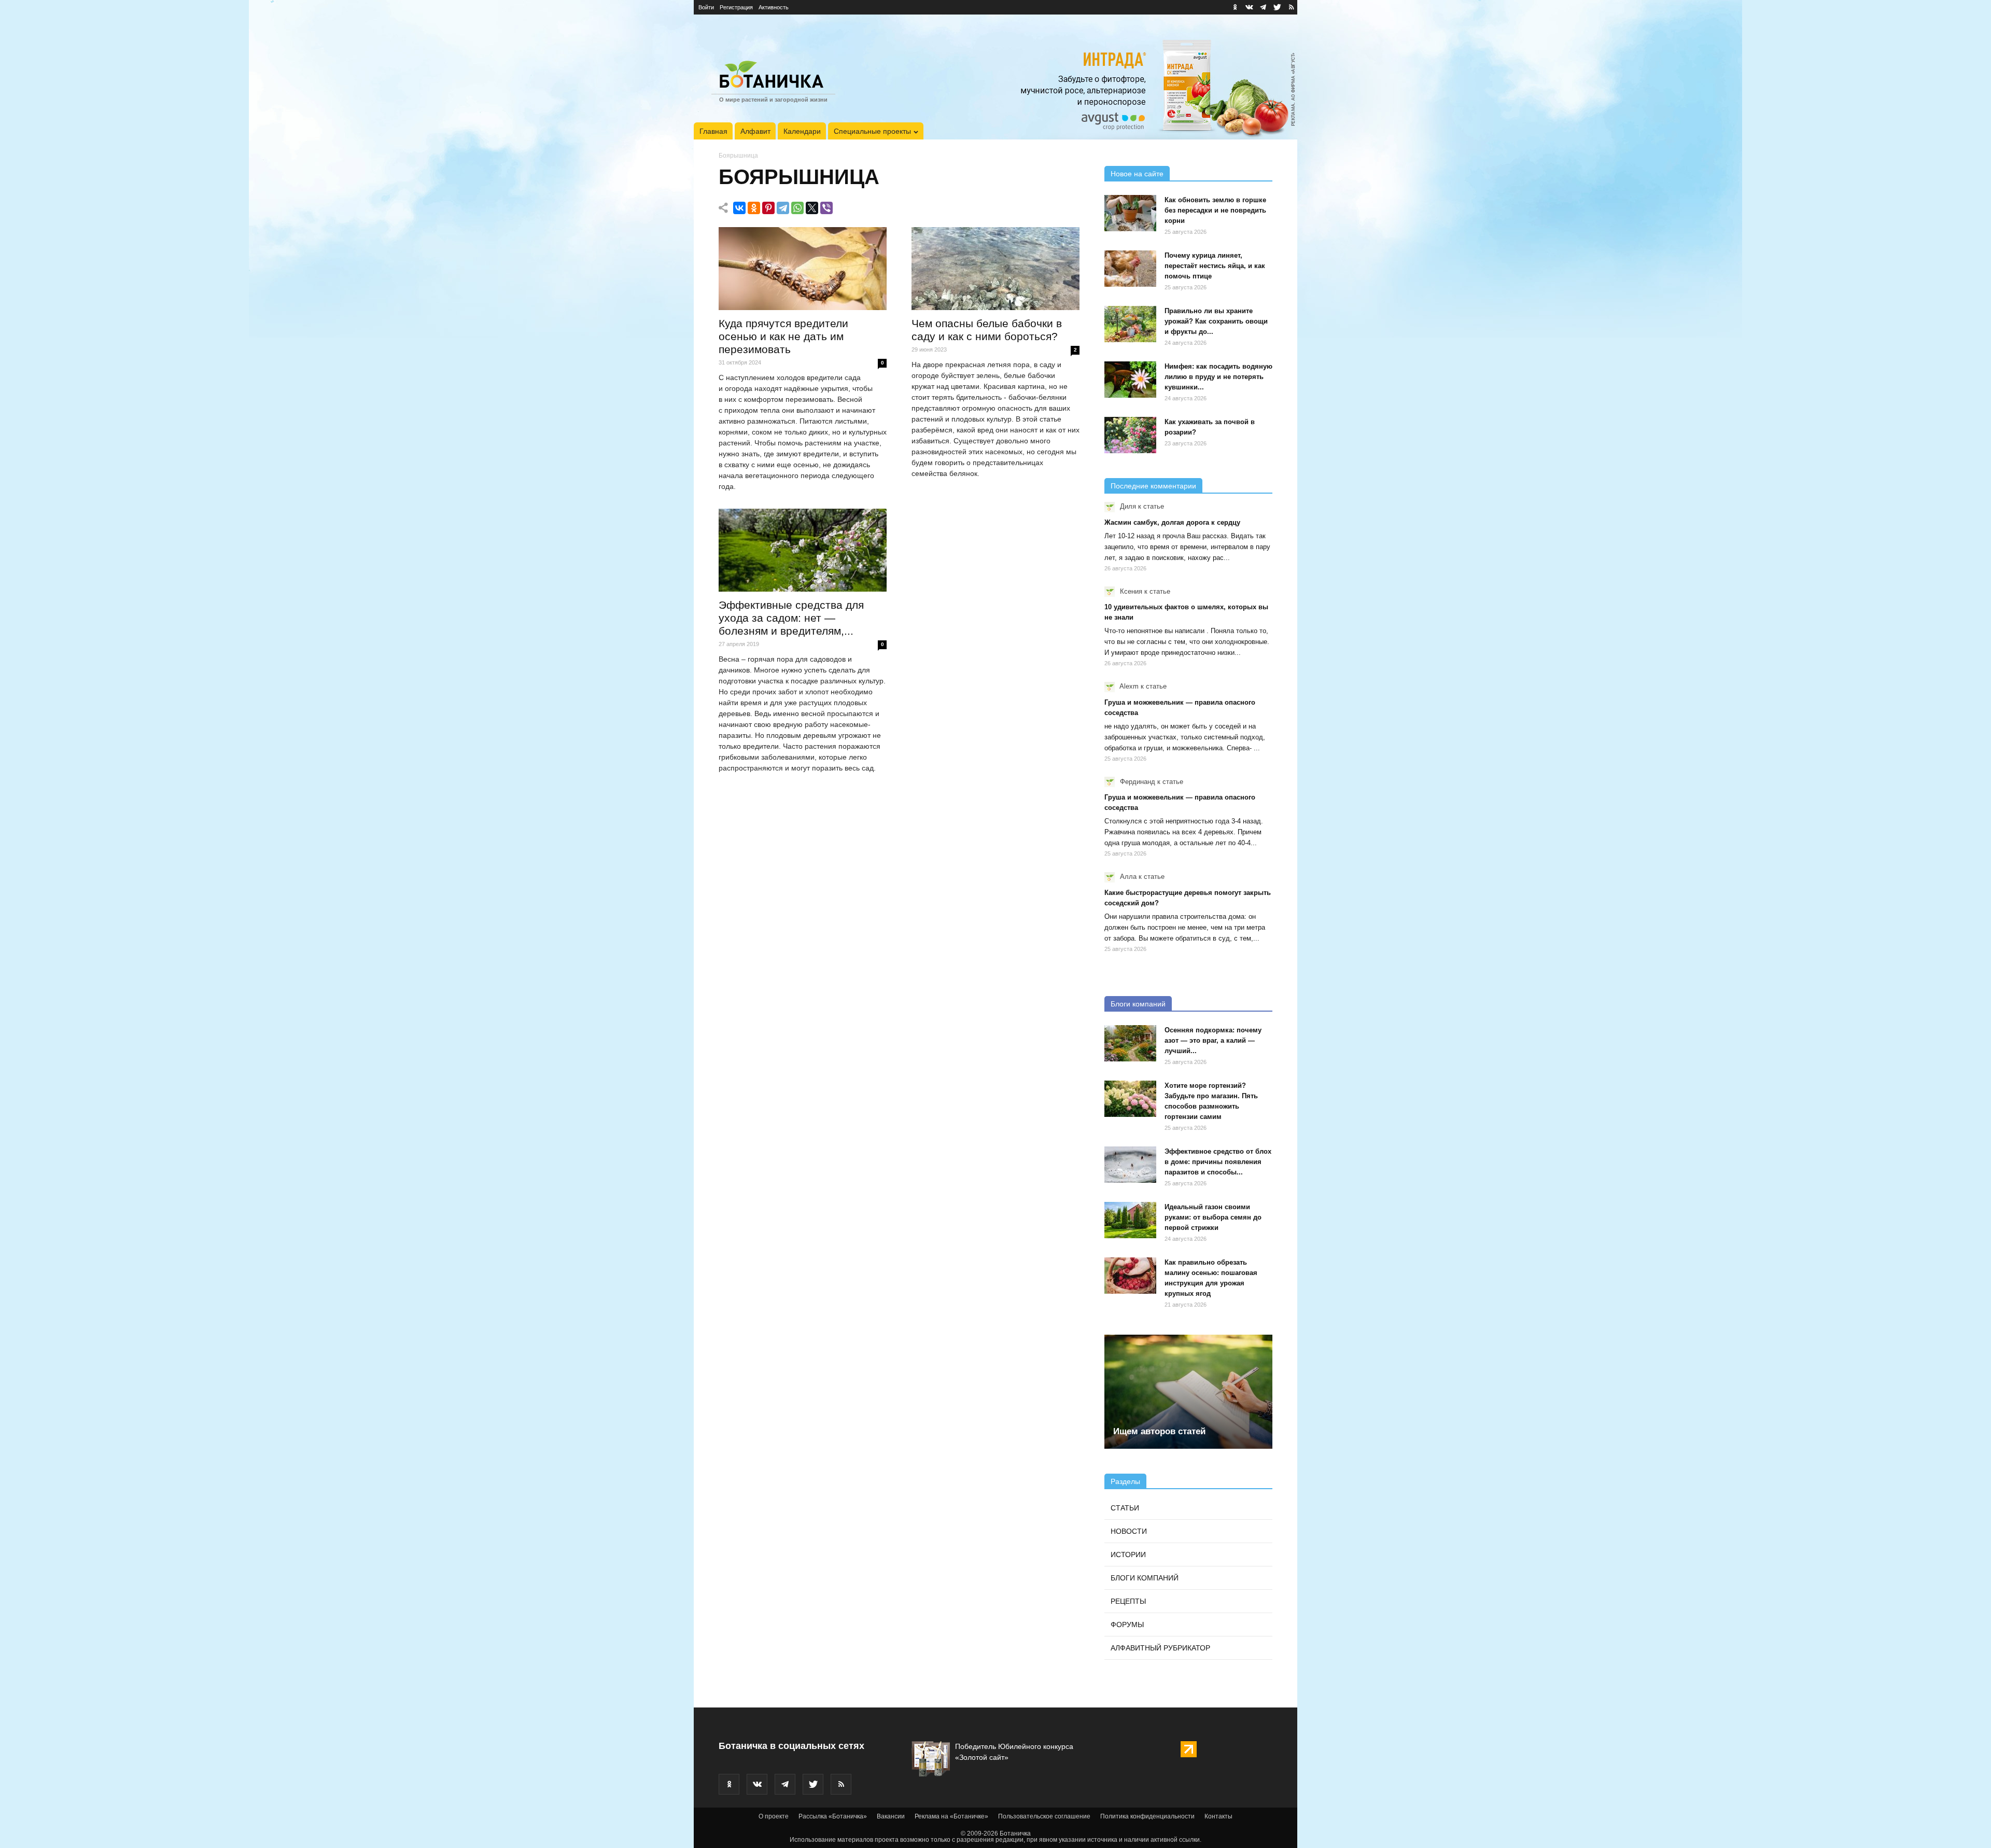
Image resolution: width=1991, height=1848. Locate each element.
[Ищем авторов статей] (1188, 1392)
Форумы (1127, 1625)
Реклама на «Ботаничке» (951, 1816)
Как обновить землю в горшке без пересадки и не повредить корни (1215, 210)
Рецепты (1128, 1601)
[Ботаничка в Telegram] (1263, 7)
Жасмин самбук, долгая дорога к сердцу (1172, 522)
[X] (812, 208)
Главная (713, 131)
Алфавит (755, 131)
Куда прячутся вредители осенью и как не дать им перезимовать (783, 336)
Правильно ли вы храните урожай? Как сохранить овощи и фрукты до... (1216, 321)
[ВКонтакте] (739, 208)
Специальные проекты (872, 131)
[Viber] (826, 208)
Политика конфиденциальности (1147, 1816)
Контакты (1218, 1816)
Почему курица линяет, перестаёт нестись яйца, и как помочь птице (1215, 266)
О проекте (774, 1816)
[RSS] (1291, 7)
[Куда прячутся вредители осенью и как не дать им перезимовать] (803, 269)
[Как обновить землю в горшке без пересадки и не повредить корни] (1130, 213)
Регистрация (736, 7)
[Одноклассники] (754, 208)
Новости (1129, 1531)
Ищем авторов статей (1159, 1431)
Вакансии (891, 1816)
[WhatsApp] (797, 208)
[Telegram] (783, 208)
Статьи (1125, 1508)
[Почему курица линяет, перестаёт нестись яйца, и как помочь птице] (1130, 269)
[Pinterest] (768, 208)
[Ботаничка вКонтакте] (1249, 7)
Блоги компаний (1138, 1004)
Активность (774, 7)
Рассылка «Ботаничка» (833, 1816)
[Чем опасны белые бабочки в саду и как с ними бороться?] (995, 269)
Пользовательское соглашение (1044, 1816)
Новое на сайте (1137, 174)
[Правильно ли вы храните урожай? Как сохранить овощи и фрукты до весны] (1130, 324)
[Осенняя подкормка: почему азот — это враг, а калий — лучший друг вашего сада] (1130, 1043)
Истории (1128, 1555)
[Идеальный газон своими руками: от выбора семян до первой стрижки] (1130, 1220)
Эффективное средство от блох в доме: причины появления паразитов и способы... (1218, 1162)
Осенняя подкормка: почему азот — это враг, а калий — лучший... (1213, 1040)
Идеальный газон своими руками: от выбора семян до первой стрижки (1213, 1217)
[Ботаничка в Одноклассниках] (1235, 7)
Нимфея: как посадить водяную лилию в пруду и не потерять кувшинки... (1218, 377)
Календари (802, 131)
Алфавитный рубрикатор (1160, 1648)
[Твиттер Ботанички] (1277, 7)
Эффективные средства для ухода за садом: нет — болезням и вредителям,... (791, 618)
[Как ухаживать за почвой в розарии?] (1130, 435)
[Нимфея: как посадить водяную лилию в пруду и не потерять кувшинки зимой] (1130, 380)
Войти (706, 7)
